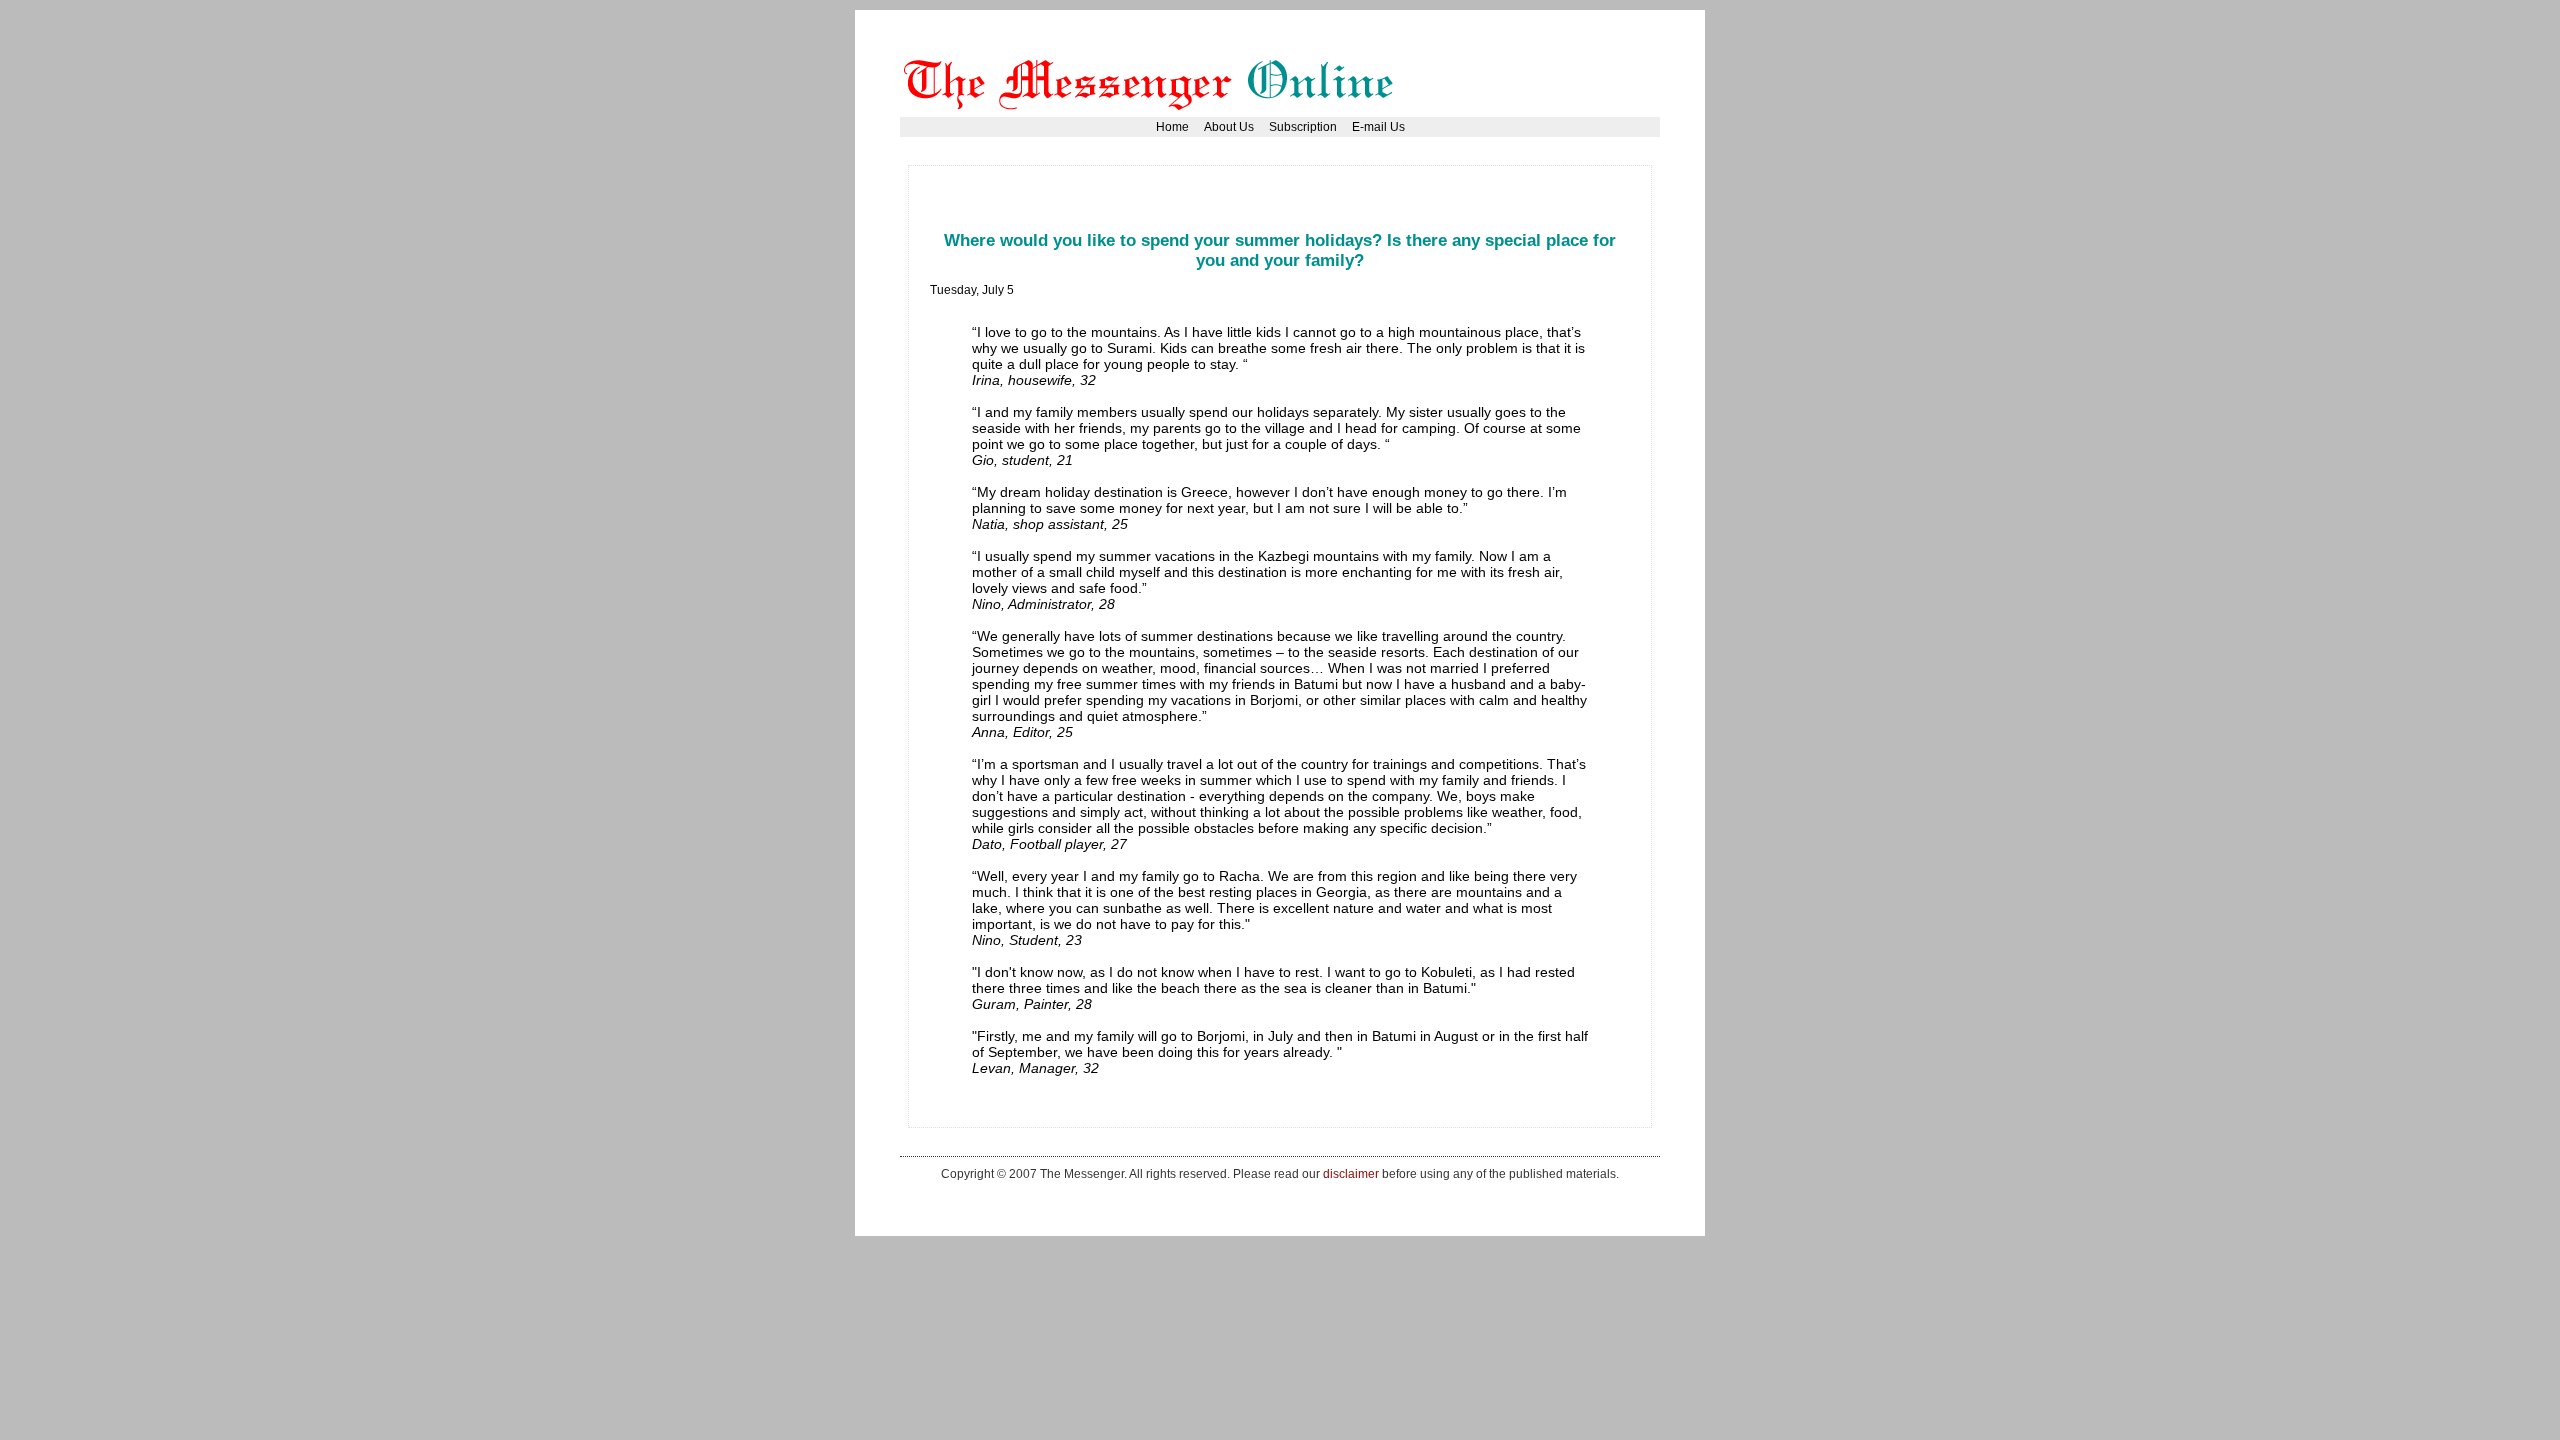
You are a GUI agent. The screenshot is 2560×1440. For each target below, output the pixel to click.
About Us (1229, 127)
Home (1172, 127)
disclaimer (1351, 1173)
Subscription (1303, 127)
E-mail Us (1378, 127)
